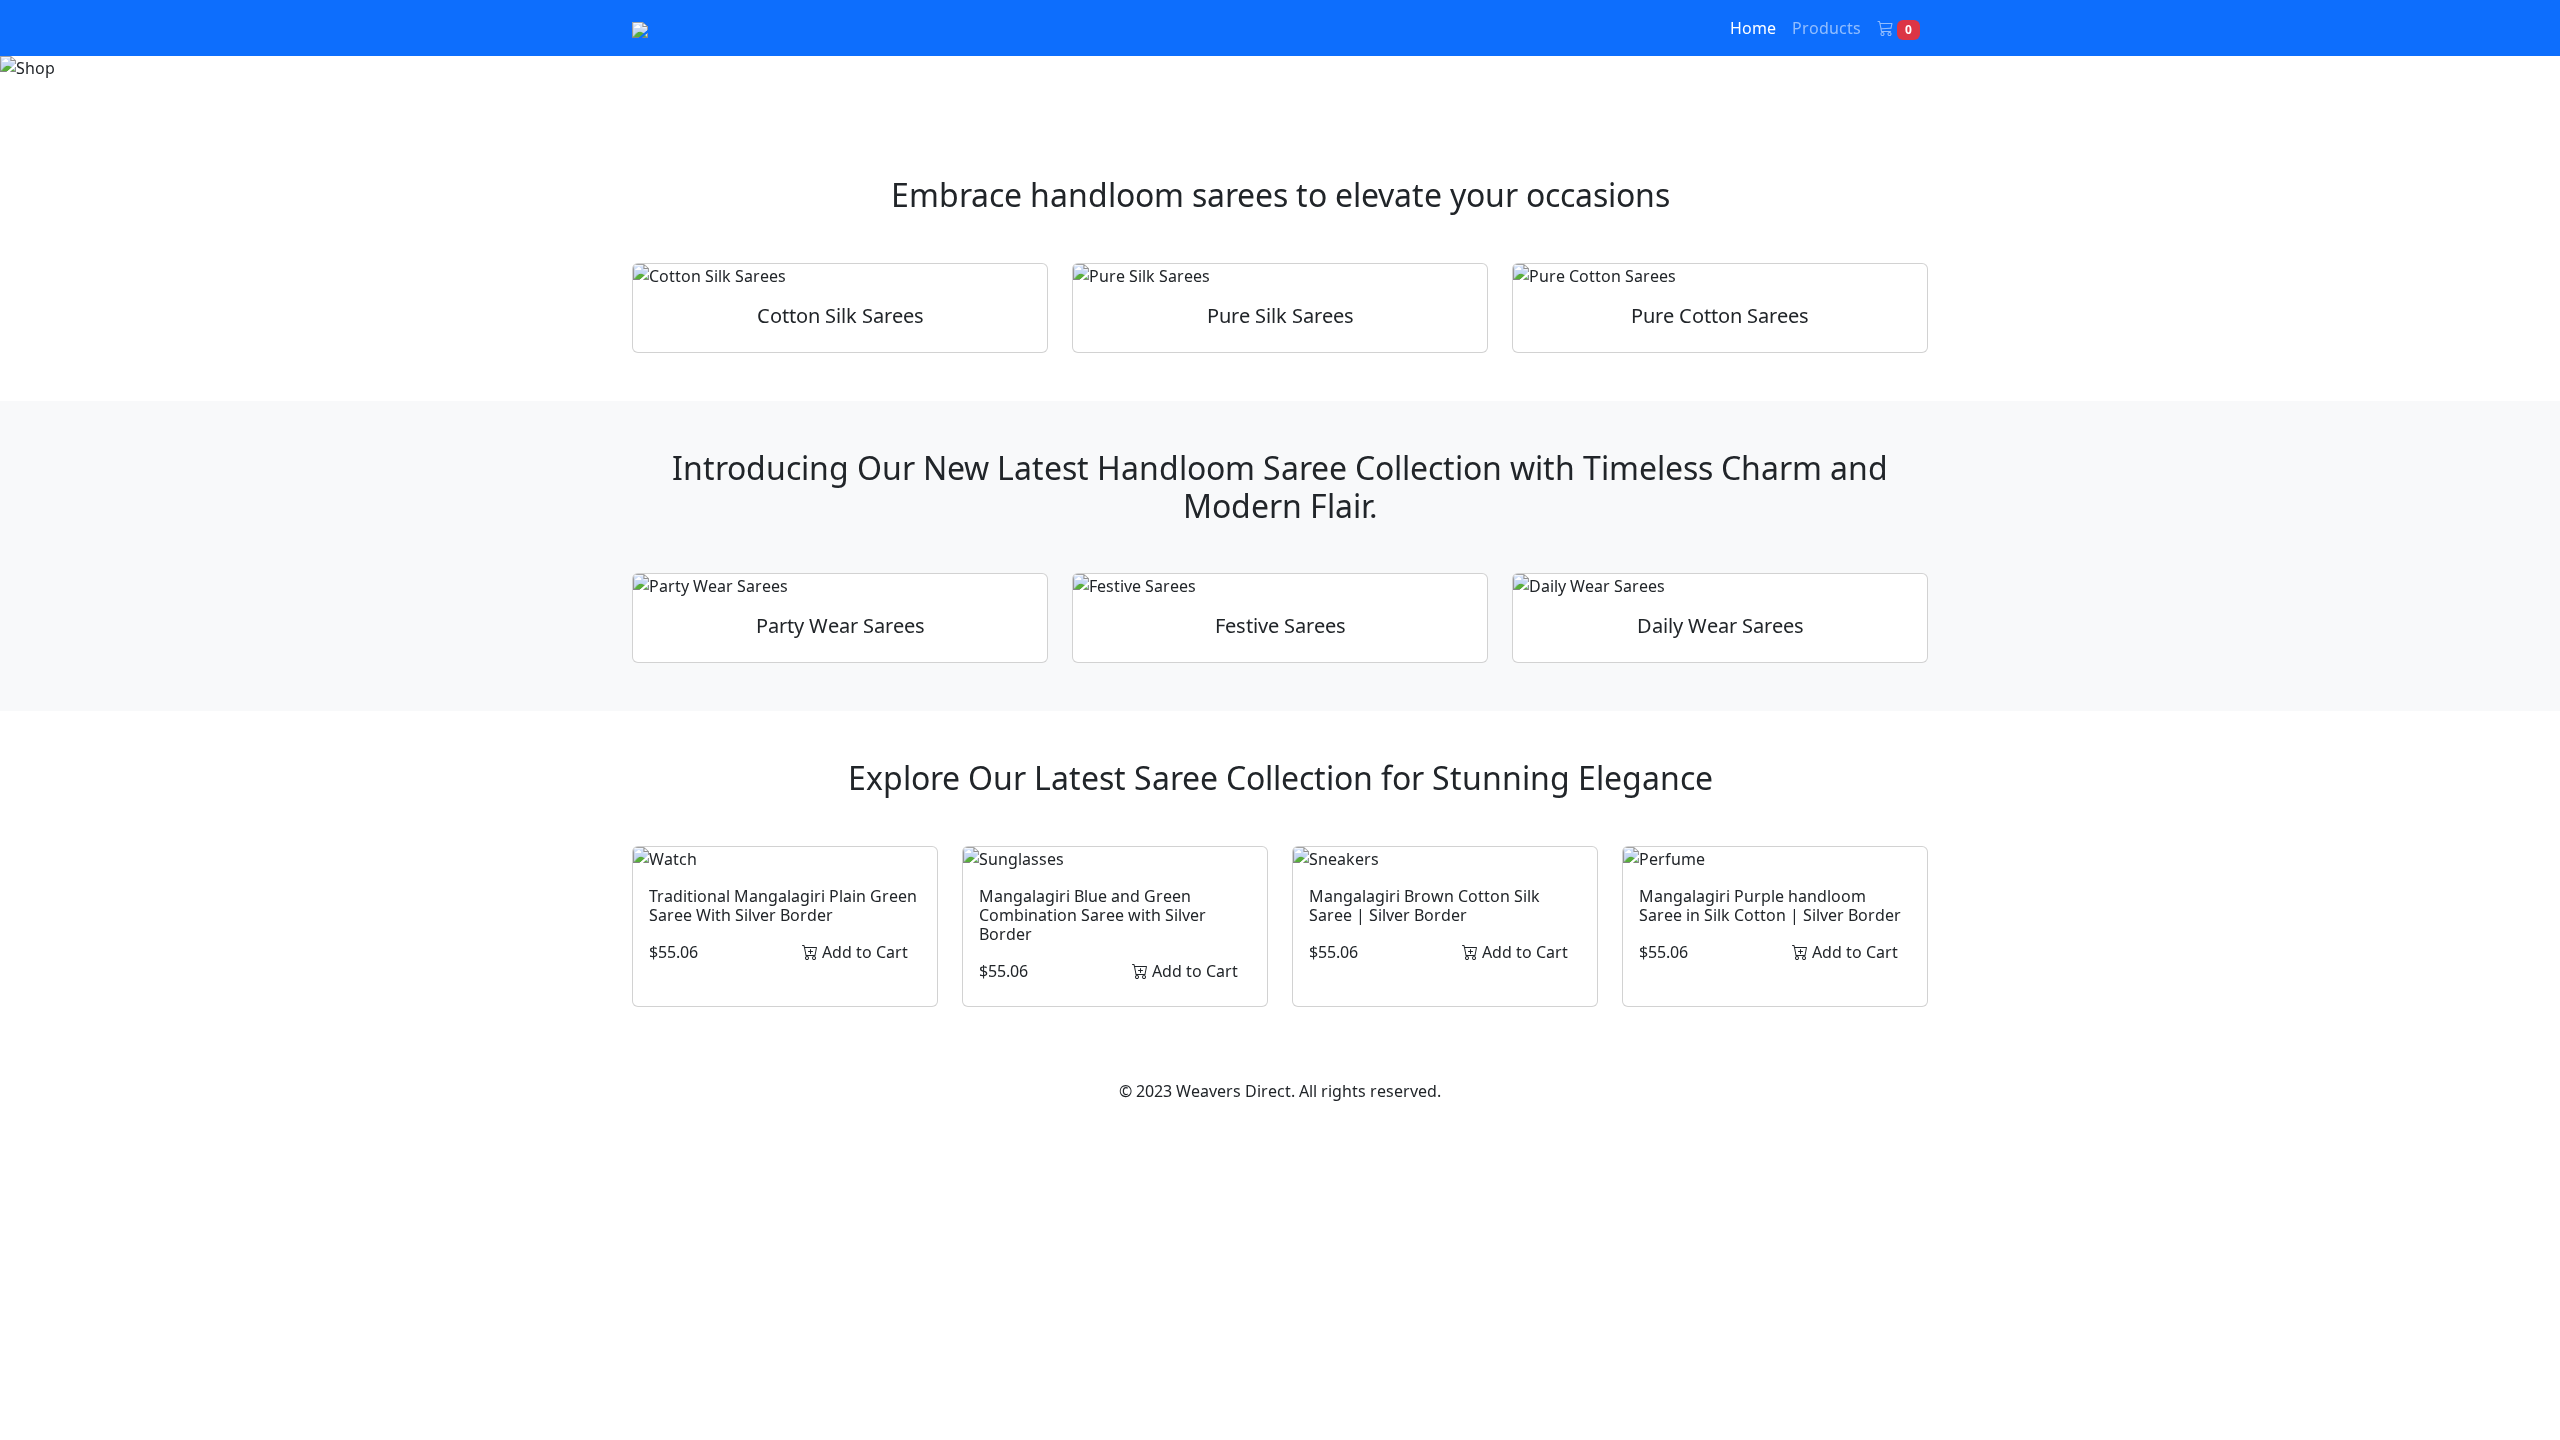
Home (1753, 28)
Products (1826, 28)
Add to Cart (863, 952)
